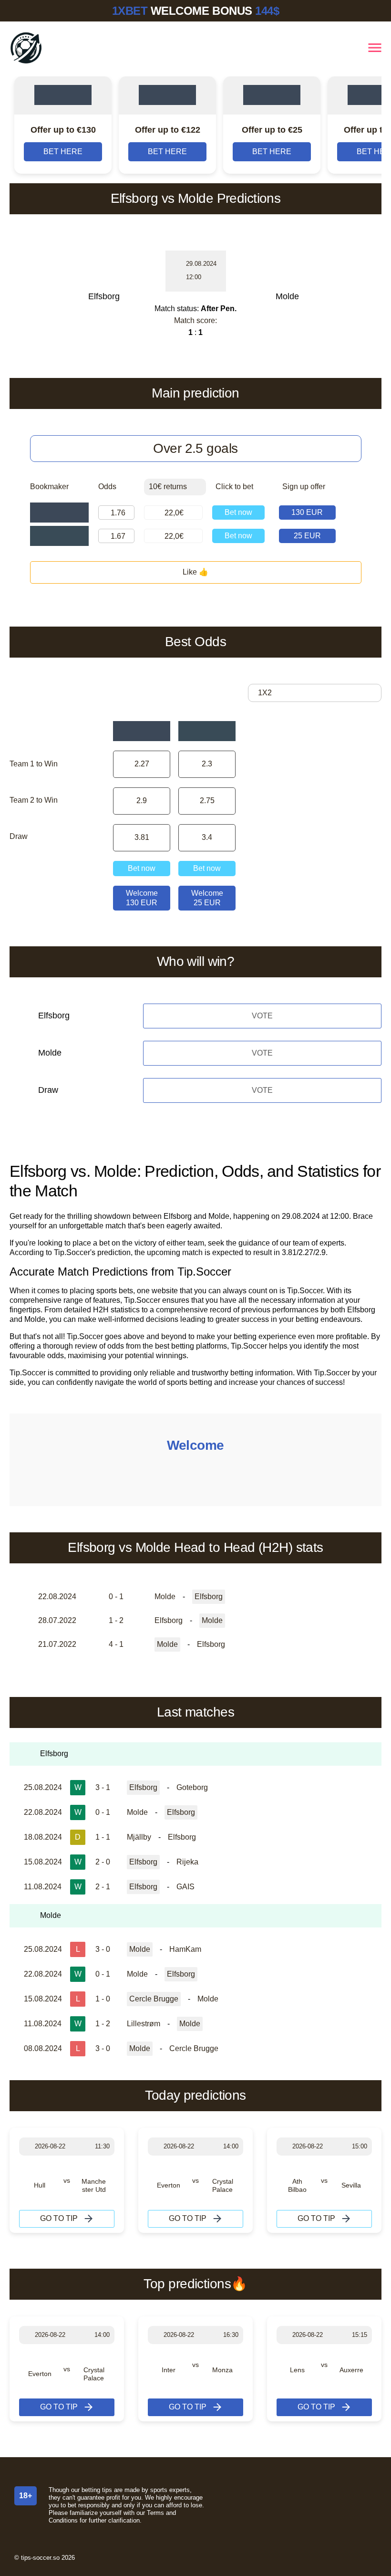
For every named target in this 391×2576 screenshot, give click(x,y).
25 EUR (307, 536)
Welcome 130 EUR (142, 898)
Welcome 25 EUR (207, 898)
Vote (262, 1016)
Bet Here (63, 152)
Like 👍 (195, 572)
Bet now (238, 512)
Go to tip (59, 2218)
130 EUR (307, 512)
